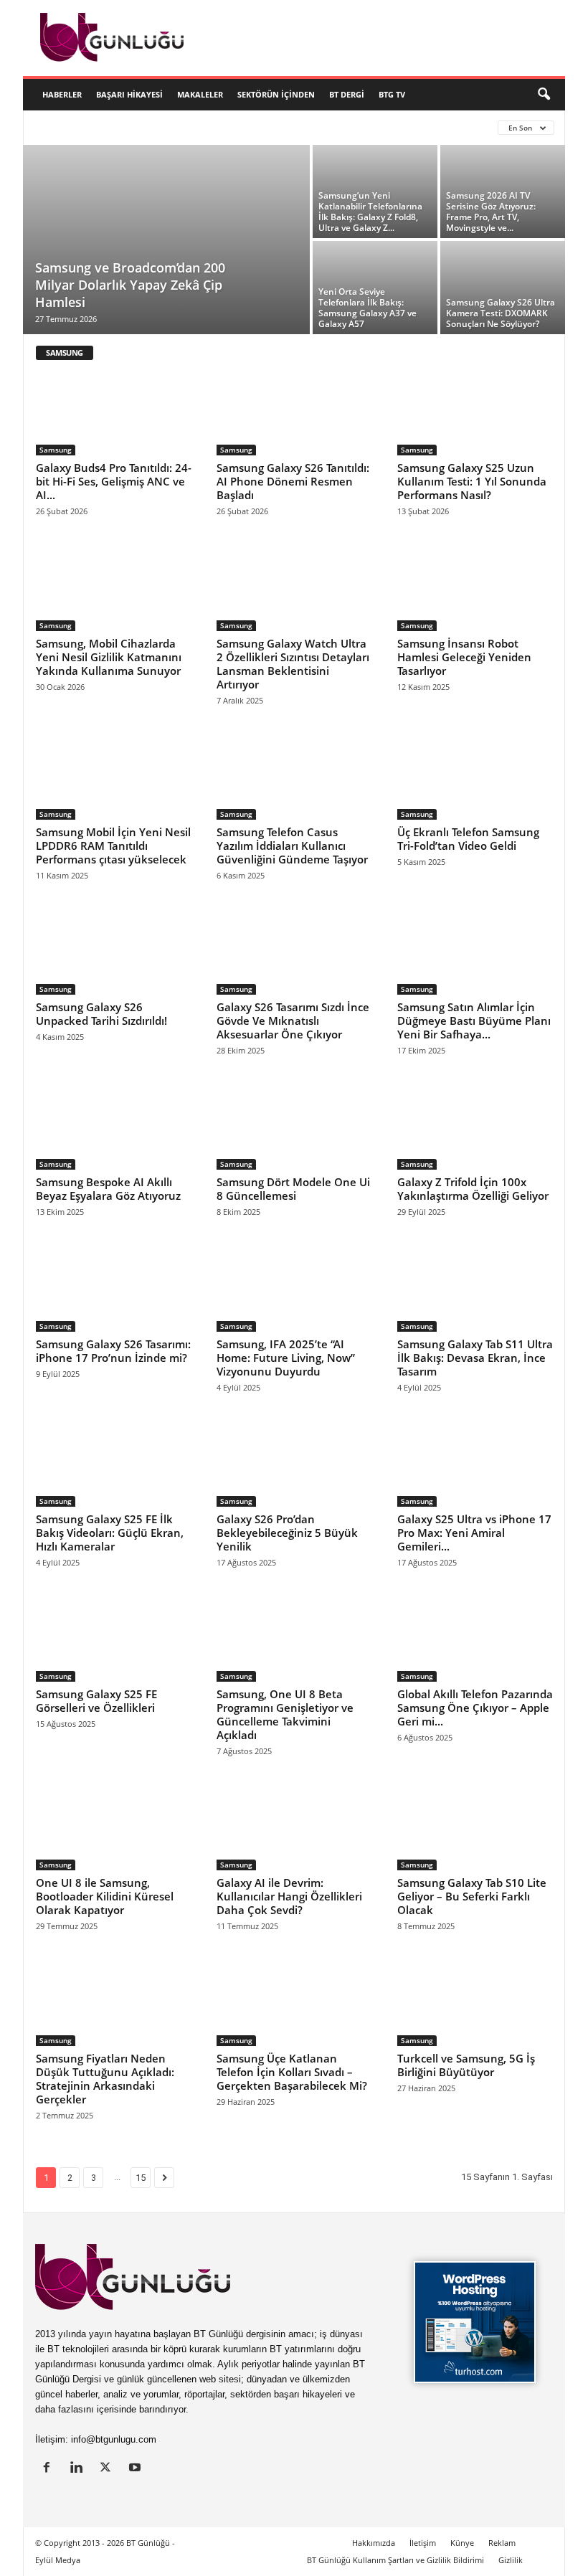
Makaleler (200, 94)
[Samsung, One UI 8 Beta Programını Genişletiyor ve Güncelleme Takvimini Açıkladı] (295, 1640)
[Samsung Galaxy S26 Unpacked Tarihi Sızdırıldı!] (114, 953)
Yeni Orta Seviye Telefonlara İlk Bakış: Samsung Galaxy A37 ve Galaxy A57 (367, 308)
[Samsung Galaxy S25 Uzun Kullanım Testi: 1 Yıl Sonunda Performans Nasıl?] (475, 414)
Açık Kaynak (165, 127)
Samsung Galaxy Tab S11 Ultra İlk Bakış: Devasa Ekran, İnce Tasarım (475, 1358)
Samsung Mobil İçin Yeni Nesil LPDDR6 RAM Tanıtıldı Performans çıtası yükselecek (113, 846)
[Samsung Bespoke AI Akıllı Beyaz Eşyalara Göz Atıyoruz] (114, 1128)
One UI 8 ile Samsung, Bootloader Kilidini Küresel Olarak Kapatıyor (105, 1896)
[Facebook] (50, 2469)
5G (93, 127)
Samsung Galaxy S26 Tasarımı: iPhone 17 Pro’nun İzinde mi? (113, 1351)
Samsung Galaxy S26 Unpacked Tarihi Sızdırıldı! (101, 1014)
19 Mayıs (55, 127)
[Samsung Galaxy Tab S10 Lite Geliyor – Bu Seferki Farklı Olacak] (475, 1829)
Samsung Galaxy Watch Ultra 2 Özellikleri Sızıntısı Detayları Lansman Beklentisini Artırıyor (293, 664)
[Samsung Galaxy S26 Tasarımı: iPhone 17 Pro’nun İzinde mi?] (114, 1289)
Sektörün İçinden (276, 94)
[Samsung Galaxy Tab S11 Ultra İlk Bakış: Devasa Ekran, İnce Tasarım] (475, 1289)
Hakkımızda (374, 2543)
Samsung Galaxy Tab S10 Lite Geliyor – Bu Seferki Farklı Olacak (472, 1896)
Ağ (213, 127)
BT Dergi (347, 94)
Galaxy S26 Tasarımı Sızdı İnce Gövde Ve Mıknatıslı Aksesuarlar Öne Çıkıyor (293, 1021)
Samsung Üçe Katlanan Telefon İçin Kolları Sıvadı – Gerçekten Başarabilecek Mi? (292, 2072)
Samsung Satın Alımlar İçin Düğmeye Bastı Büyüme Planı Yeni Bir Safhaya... (474, 1021)
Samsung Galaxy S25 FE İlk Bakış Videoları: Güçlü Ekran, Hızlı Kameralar (110, 1533)
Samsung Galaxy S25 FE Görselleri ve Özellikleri (96, 1701)
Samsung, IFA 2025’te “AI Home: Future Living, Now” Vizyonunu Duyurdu (286, 1358)
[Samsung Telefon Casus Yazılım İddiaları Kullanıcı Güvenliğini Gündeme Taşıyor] (295, 778)
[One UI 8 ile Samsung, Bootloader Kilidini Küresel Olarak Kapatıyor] (114, 1829)
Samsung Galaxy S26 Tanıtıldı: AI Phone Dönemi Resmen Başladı (293, 481)
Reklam (502, 2543)
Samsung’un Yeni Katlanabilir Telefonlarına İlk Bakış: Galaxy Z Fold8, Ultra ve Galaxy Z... (370, 212)
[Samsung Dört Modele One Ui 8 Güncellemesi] (295, 1128)
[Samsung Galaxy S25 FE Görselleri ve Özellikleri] (114, 1640)
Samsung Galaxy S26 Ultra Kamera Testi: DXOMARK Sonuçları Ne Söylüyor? (501, 313)
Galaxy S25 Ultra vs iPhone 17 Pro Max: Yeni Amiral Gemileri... (474, 1533)
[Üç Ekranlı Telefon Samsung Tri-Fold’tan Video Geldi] (475, 778)
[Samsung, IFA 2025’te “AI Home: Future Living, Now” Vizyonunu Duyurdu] (295, 1289)
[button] (544, 95)
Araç (337, 127)
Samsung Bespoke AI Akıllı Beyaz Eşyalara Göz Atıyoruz (108, 1189)
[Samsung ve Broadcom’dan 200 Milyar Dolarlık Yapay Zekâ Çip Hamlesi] (166, 241)
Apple (299, 127)
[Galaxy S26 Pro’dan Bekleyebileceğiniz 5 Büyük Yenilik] (295, 1465)
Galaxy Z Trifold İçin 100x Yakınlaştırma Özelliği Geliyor (473, 1189)
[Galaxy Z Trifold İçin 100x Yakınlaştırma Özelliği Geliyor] (475, 1128)
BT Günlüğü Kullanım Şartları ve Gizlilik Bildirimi (395, 2560)
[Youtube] (137, 2469)
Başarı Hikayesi (129, 94)
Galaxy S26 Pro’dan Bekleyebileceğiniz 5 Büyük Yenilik (287, 1533)
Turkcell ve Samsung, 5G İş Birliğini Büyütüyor (466, 2065)
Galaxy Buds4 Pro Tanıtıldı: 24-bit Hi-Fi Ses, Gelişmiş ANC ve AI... (114, 481)
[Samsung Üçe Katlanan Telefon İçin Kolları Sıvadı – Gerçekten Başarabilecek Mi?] (295, 2004)
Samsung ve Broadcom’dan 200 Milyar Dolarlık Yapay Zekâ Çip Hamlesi (130, 285)
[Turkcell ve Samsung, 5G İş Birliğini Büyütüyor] (475, 2004)
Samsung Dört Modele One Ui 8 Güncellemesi (293, 1189)
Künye (462, 2543)
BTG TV (392, 94)
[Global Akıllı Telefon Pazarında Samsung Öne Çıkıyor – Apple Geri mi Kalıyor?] (475, 1640)
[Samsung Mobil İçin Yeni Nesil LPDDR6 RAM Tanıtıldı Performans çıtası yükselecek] (114, 778)
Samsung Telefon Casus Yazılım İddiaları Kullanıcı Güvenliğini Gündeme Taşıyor (292, 846)
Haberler (62, 94)
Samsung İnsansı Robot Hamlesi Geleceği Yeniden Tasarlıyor (464, 657)
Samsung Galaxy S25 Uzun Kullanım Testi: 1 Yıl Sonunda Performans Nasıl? (472, 481)
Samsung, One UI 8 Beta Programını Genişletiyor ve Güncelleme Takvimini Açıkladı (285, 1714)
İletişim (423, 2543)
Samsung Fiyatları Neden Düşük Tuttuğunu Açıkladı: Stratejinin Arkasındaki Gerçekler (105, 2079)
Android (253, 127)
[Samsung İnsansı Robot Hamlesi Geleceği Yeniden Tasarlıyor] (475, 589)
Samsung (56, 450)
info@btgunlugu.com (114, 2439)
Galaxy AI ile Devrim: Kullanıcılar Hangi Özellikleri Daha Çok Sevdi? (289, 1896)
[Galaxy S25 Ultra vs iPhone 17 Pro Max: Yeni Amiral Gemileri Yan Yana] (475, 1465)
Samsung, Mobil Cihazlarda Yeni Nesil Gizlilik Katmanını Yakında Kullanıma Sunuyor (109, 657)
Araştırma (386, 127)
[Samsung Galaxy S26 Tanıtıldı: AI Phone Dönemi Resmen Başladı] (295, 414)
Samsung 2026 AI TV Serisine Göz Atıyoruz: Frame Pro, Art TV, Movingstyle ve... (491, 212)
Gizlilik (511, 2560)
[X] (109, 2469)
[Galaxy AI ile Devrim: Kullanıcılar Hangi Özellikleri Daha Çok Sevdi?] (295, 1829)
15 (141, 2178)
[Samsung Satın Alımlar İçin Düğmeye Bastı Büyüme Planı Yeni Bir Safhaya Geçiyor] (475, 953)
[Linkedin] (79, 2469)
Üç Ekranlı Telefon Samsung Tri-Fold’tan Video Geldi (468, 839)
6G (118, 127)
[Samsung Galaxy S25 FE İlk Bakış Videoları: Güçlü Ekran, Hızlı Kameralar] (114, 1465)
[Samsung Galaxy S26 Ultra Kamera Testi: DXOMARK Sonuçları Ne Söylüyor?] (503, 288)
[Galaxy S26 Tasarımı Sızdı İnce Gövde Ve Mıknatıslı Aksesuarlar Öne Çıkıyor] (295, 953)
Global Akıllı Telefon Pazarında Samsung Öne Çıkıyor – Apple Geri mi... (475, 1708)
